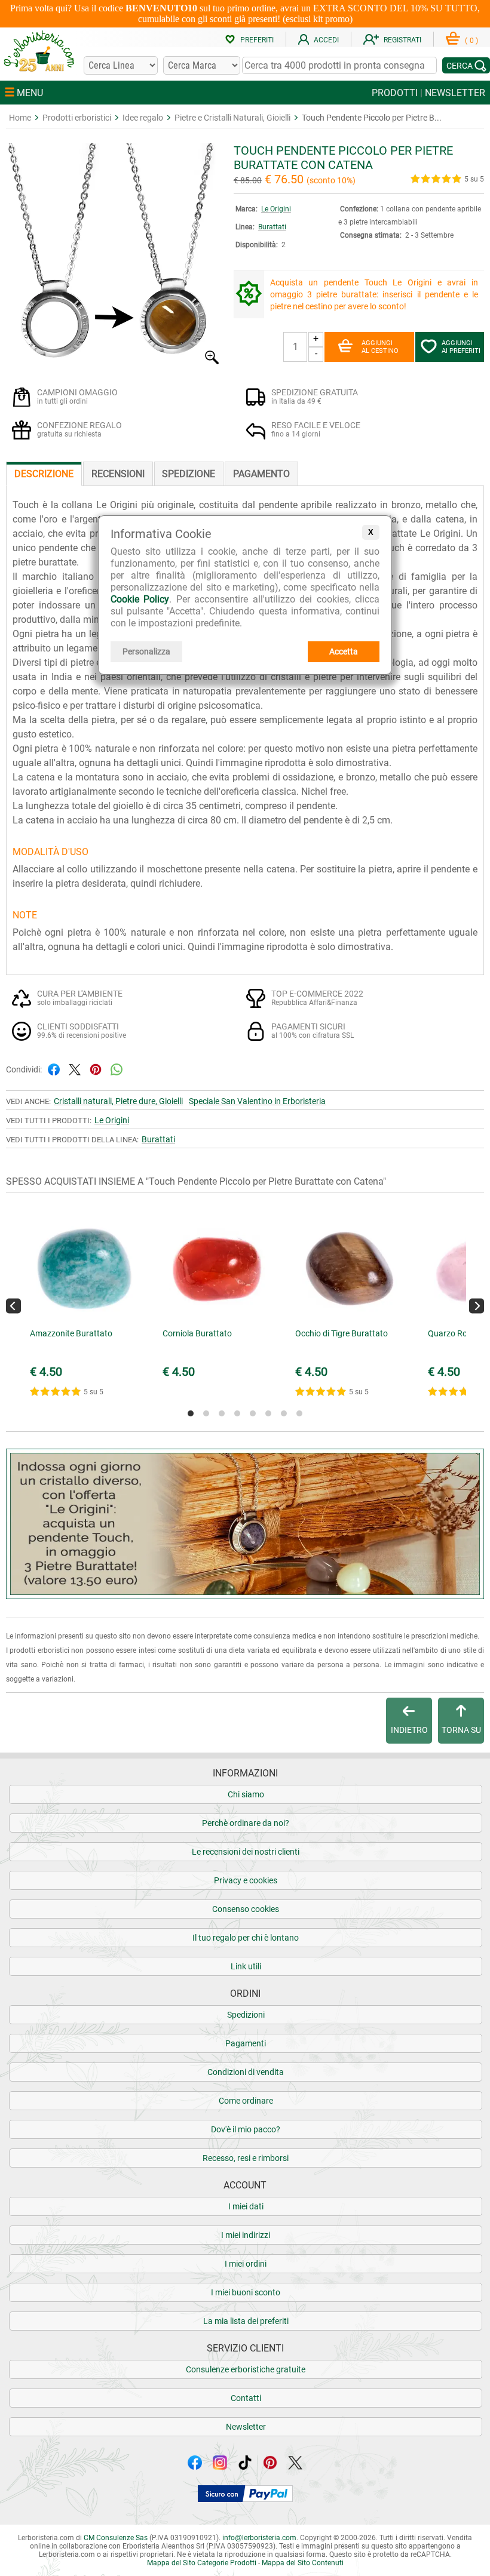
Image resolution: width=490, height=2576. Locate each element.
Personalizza (146, 651)
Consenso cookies (246, 1909)
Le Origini (276, 209)
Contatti (246, 2398)
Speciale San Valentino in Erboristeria (257, 1101)
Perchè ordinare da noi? (246, 1823)
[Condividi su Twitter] (75, 1069)
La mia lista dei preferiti (246, 2321)
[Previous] (13, 1306)
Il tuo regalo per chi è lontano (246, 1938)
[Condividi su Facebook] (54, 1069)
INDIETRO (409, 1730)
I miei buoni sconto (246, 2292)
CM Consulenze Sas (116, 2538)
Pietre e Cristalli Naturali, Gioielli (232, 118)
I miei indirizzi (246, 2235)
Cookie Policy (140, 599)
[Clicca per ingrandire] (114, 362)
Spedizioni (246, 2015)
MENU (29, 93)
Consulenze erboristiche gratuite (246, 2369)
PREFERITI (257, 40)
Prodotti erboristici (77, 118)
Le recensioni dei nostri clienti (246, 1852)
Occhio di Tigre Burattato (342, 1333)
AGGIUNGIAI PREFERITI (461, 347)
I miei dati (246, 2206)
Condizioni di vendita (246, 2072)
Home (20, 118)
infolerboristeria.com (259, 2538)
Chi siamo (246, 1794)
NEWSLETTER (455, 93)
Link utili (246, 1966)
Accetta (344, 651)
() (471, 41)
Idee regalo (143, 118)
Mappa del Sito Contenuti (303, 2563)
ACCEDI (326, 40)
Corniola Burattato (197, 1333)
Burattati (272, 227)
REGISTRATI (402, 40)
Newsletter (246, 2427)
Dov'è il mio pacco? (246, 2129)
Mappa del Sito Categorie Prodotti (202, 2563)
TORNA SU (461, 1730)
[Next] (477, 1306)
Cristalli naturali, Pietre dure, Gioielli (118, 1101)
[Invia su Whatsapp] (117, 1069)
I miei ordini (246, 2264)
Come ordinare (246, 2101)
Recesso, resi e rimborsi (246, 2158)
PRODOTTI (395, 93)
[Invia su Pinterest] (96, 1069)
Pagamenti (246, 2043)
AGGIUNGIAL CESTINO (380, 347)
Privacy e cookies (246, 1880)
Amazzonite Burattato (71, 1333)
